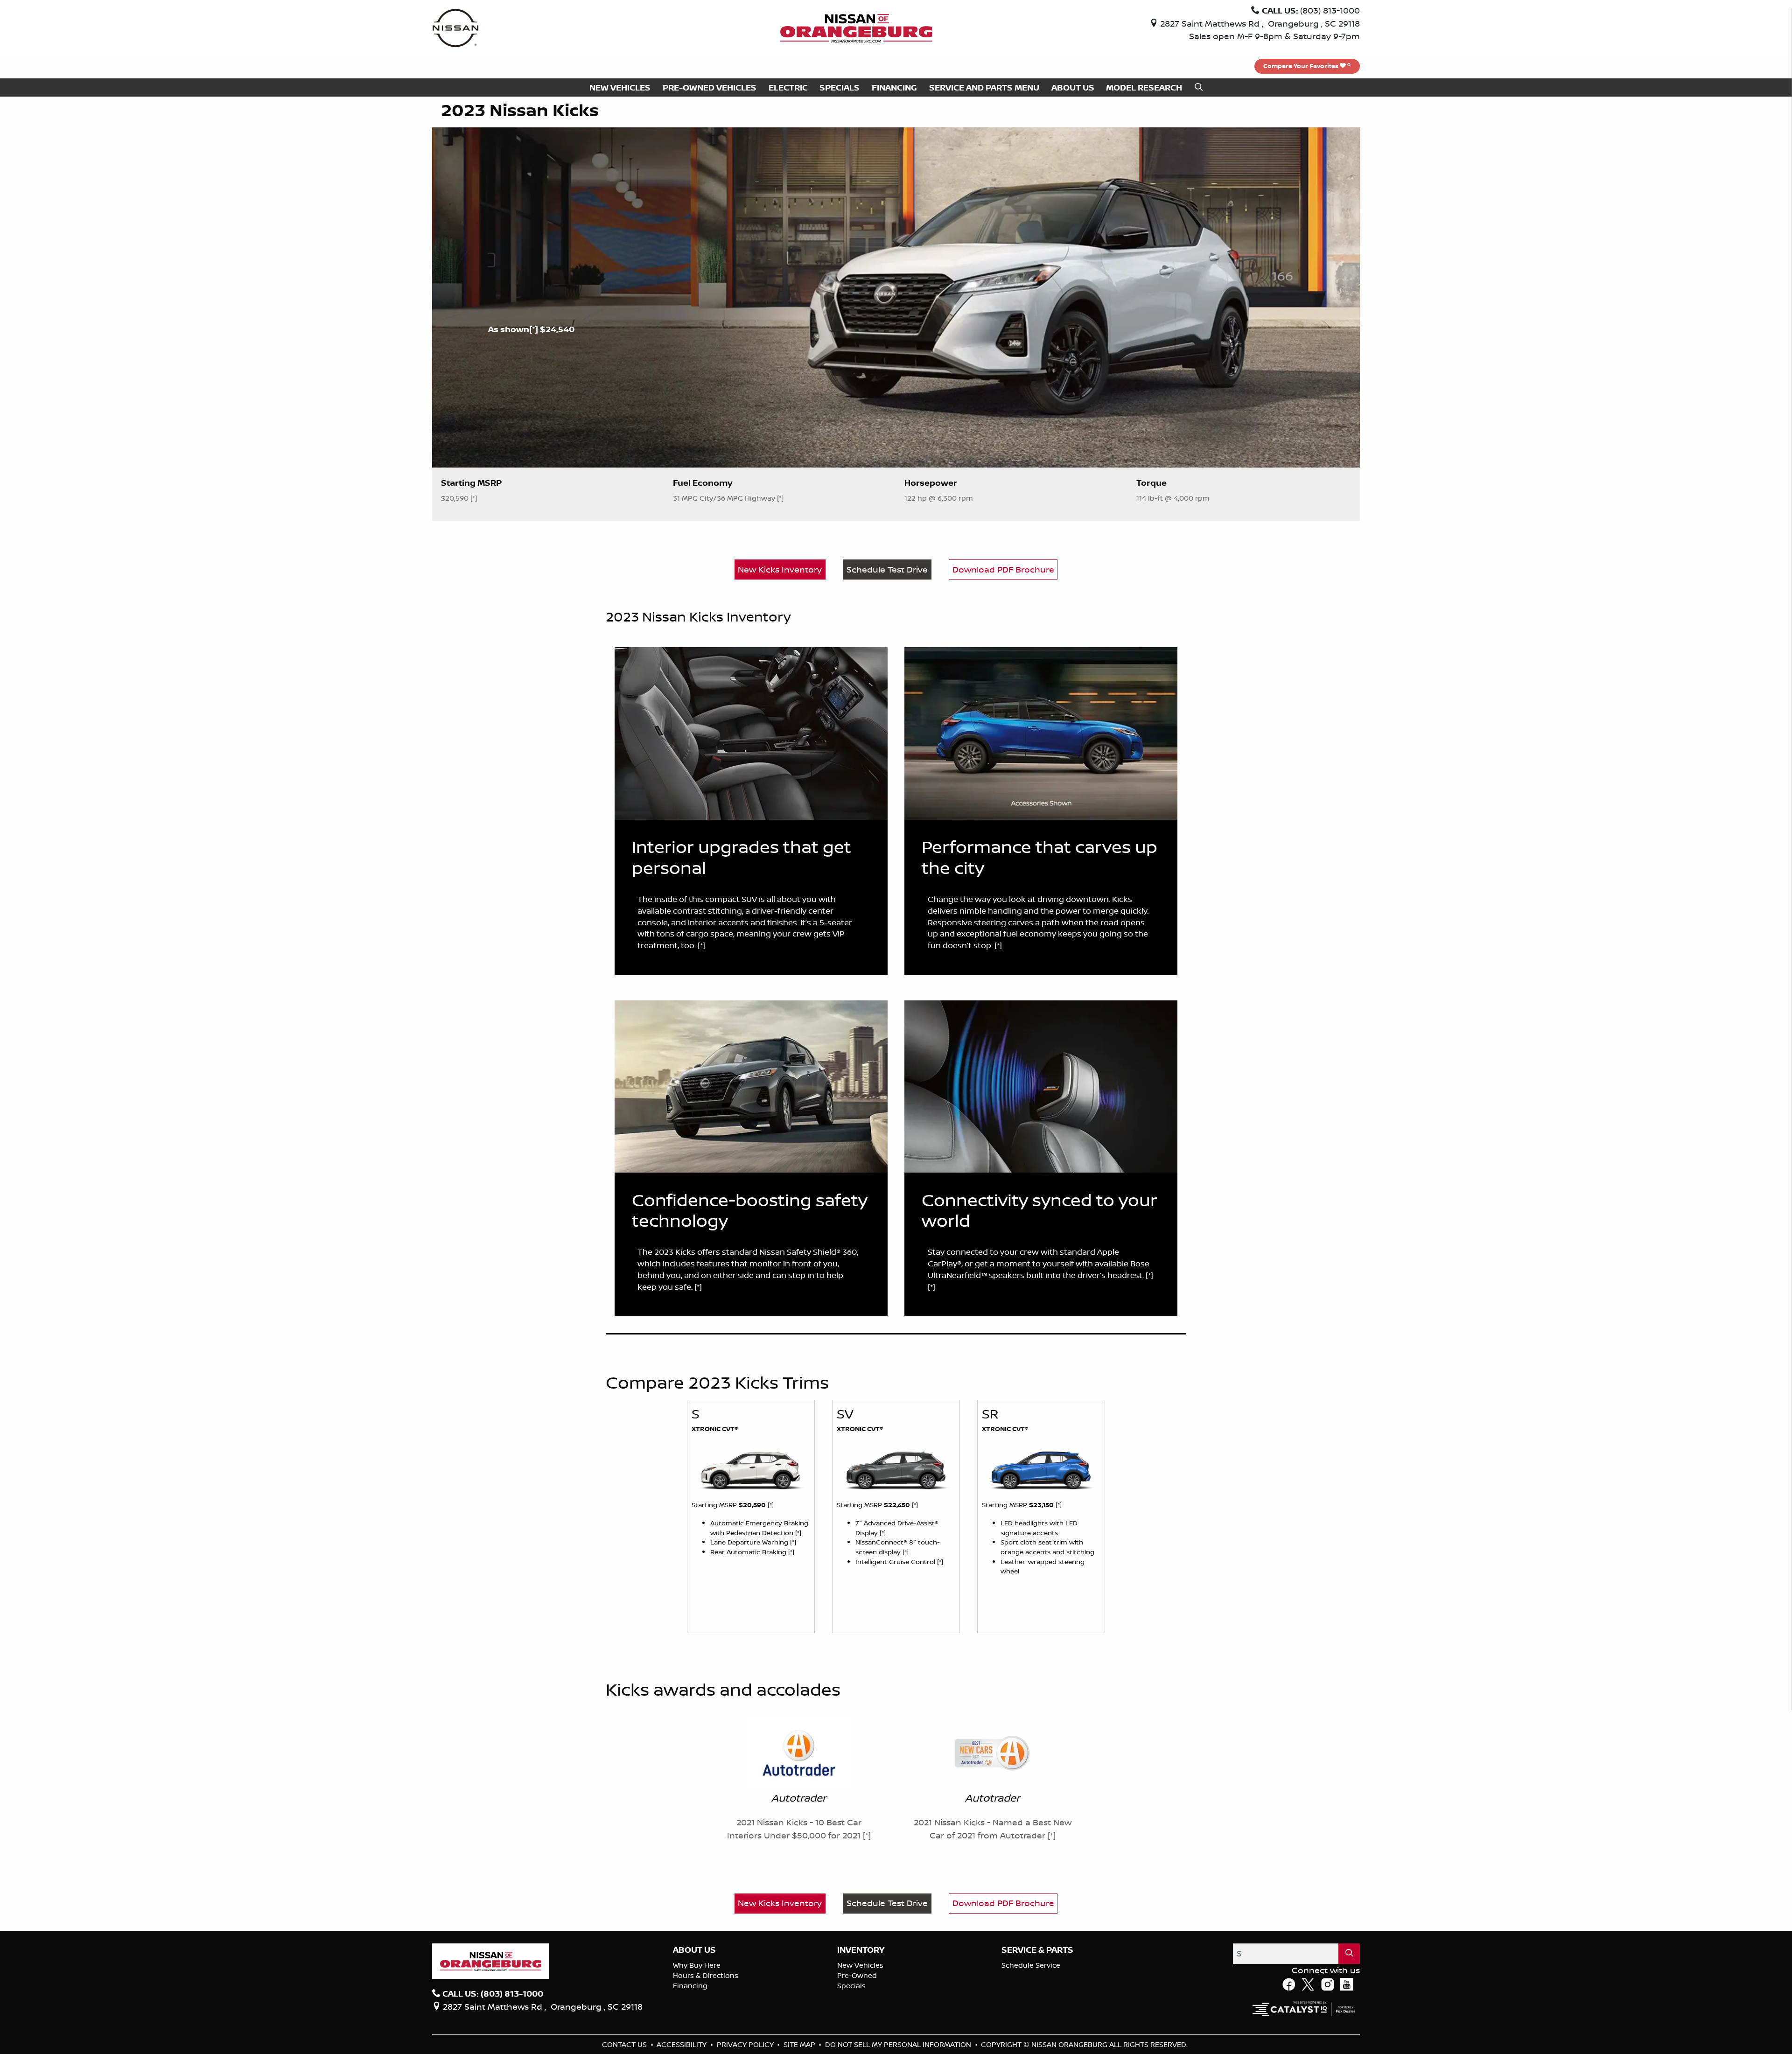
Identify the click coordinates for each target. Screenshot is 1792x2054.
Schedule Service (1031, 1965)
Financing (690, 1986)
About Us (694, 1950)
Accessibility (682, 2044)
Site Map (800, 2044)
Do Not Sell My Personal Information (899, 2044)
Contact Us (625, 2044)
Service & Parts (1037, 1950)
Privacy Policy (746, 2044)
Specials (851, 1986)
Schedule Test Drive (887, 569)
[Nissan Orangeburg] (856, 27)
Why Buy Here (697, 1965)
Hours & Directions (706, 1975)
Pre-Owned (857, 1975)
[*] (535, 329)
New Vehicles (860, 1965)
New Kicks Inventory (780, 569)
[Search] (1349, 1953)
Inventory (861, 1950)
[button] (620, 87)
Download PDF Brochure (1003, 569)
